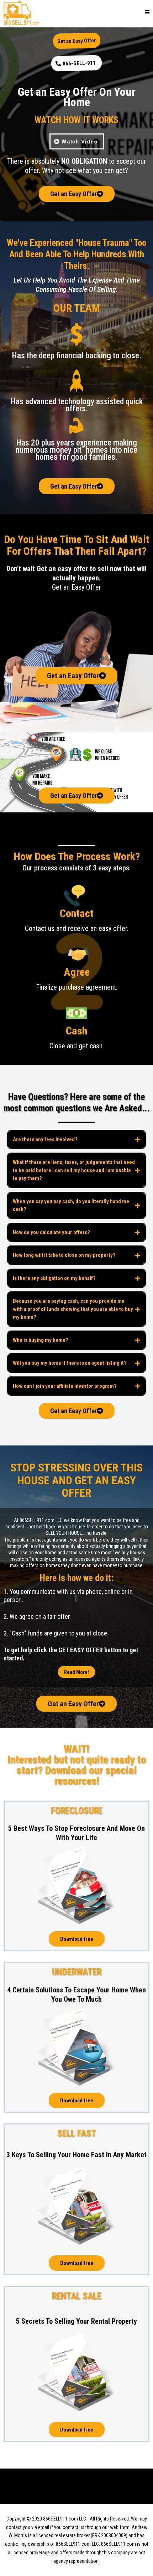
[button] (147, 13)
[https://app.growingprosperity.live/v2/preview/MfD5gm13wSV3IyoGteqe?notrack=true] (21, 12)
